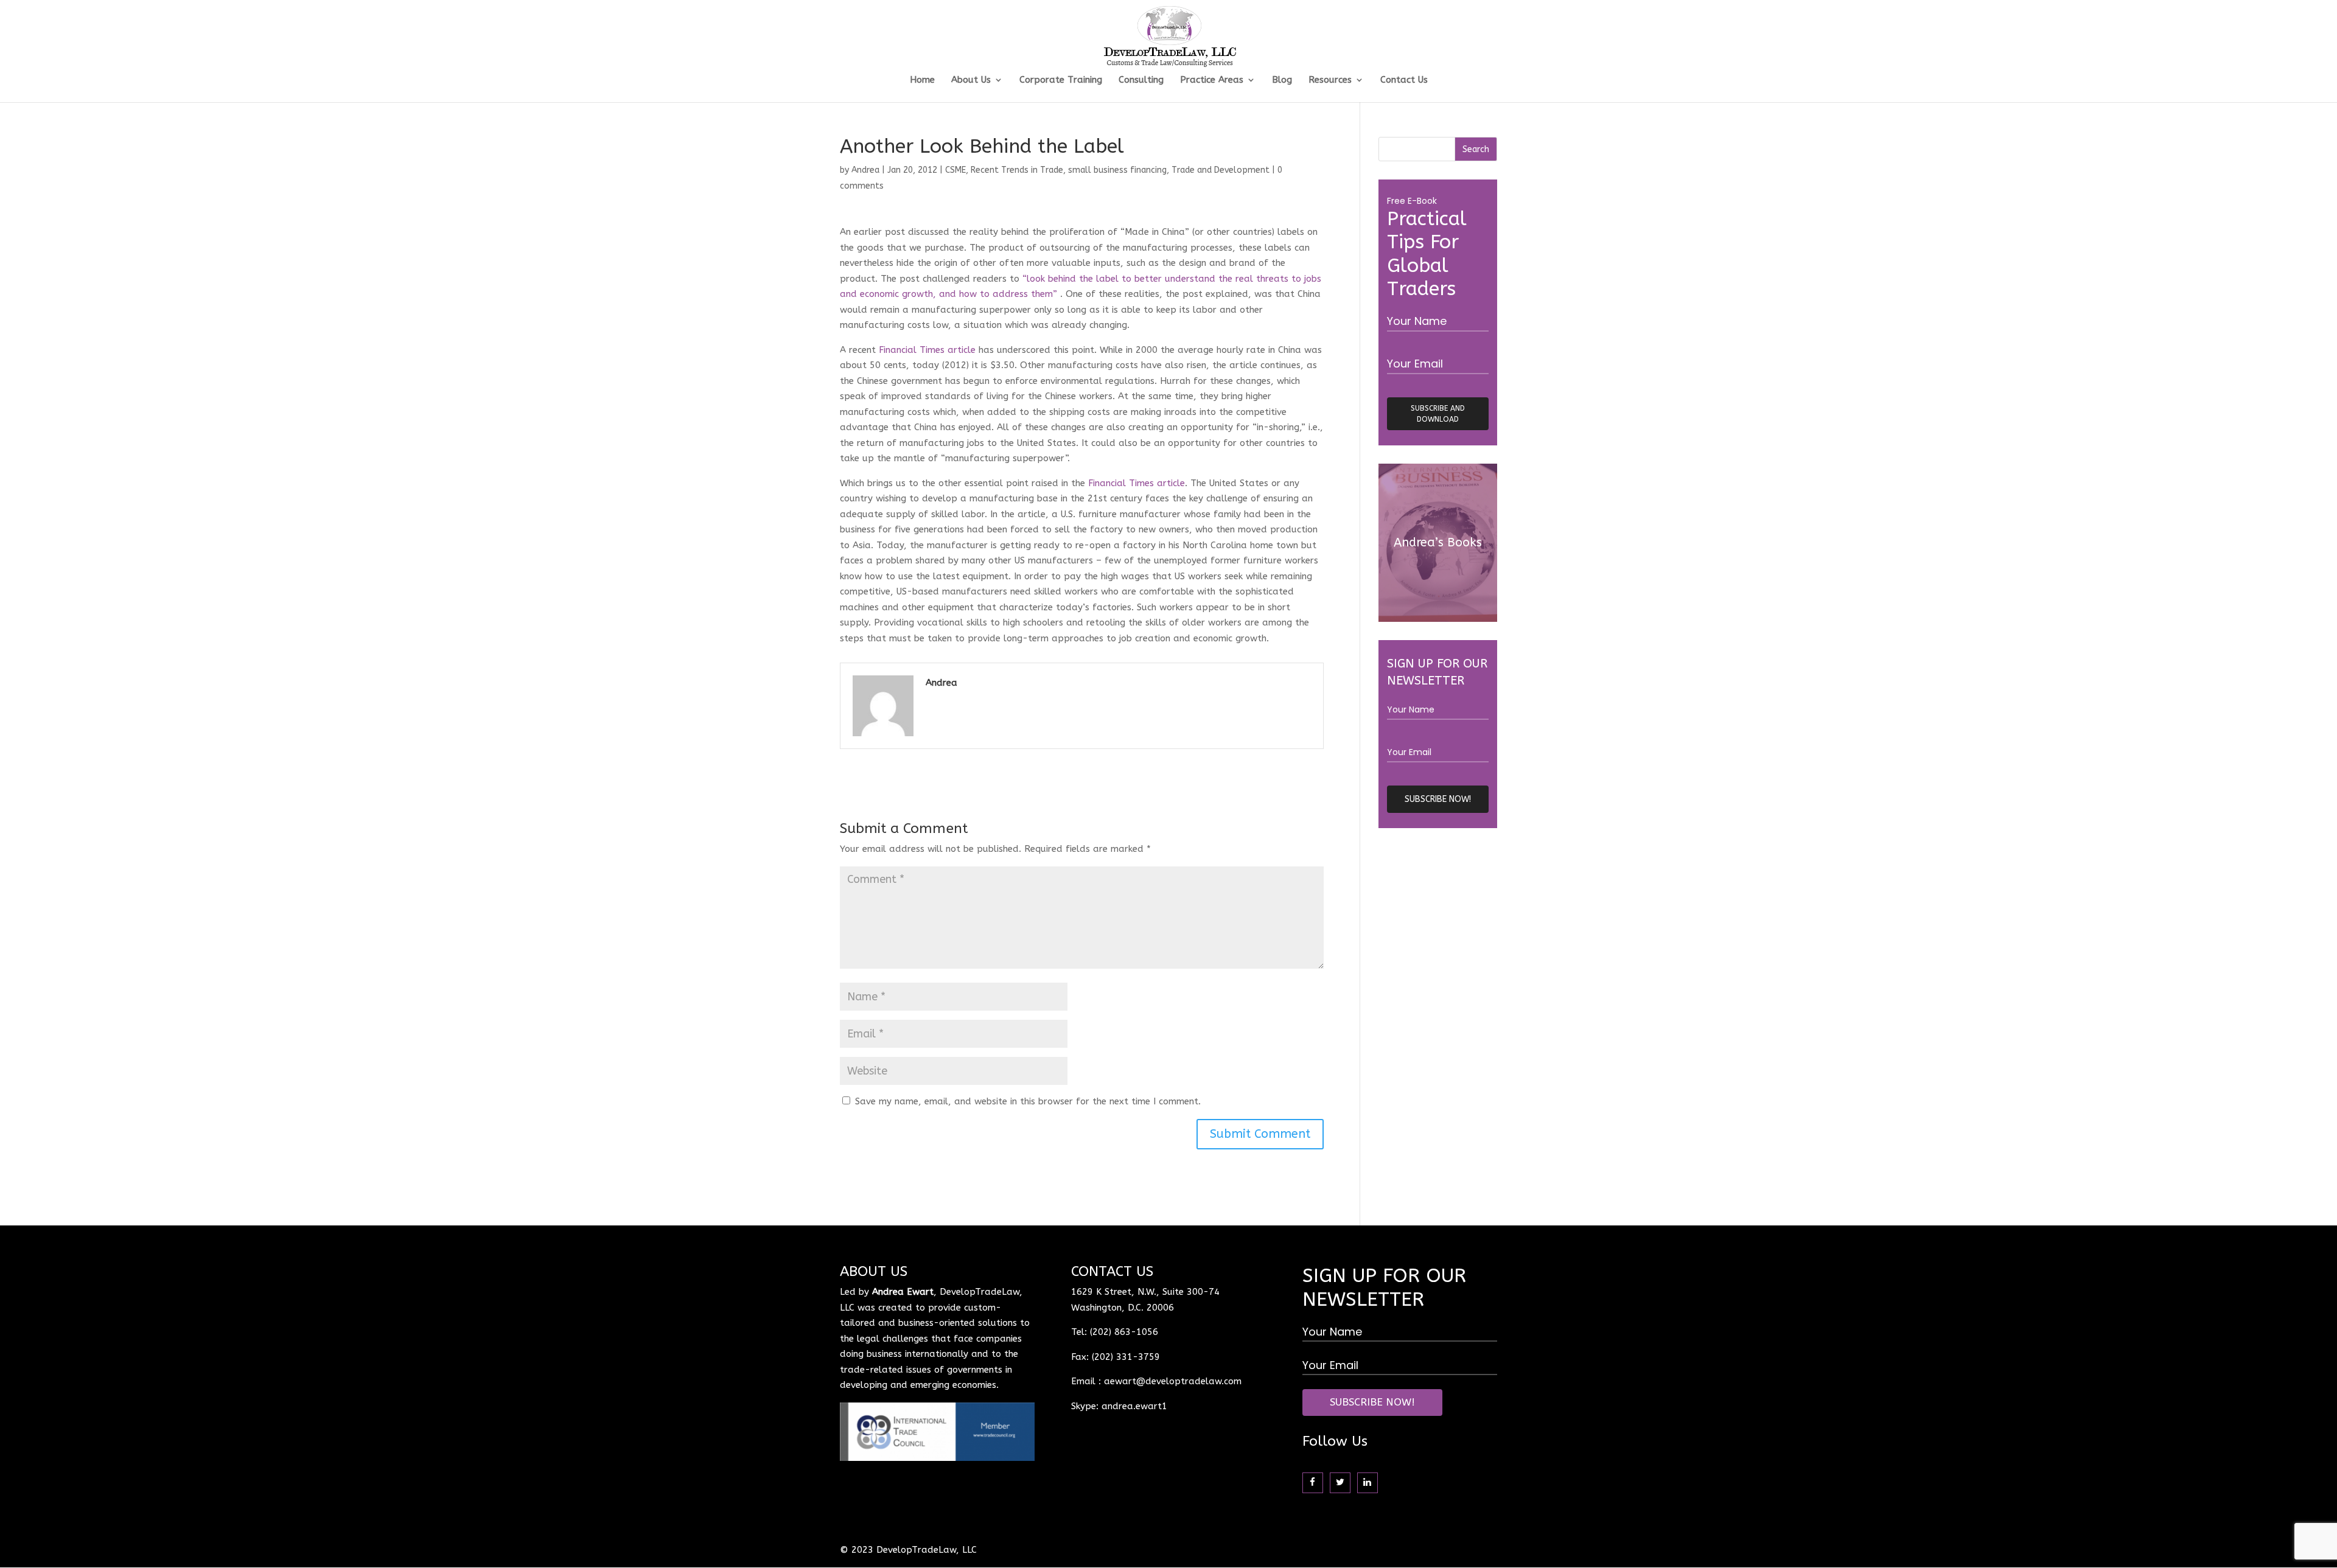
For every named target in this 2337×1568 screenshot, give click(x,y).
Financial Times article (929, 350)
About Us (971, 80)
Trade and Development (1221, 170)
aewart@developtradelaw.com (1173, 1381)
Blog (1282, 80)
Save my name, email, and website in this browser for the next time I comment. (1028, 1101)
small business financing (1117, 170)
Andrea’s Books (1438, 542)
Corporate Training (1061, 80)
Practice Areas (1212, 80)
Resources (1330, 80)
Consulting (1141, 80)
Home (922, 80)
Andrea (865, 170)
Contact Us (1404, 80)
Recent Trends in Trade (1017, 170)
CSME (955, 170)
